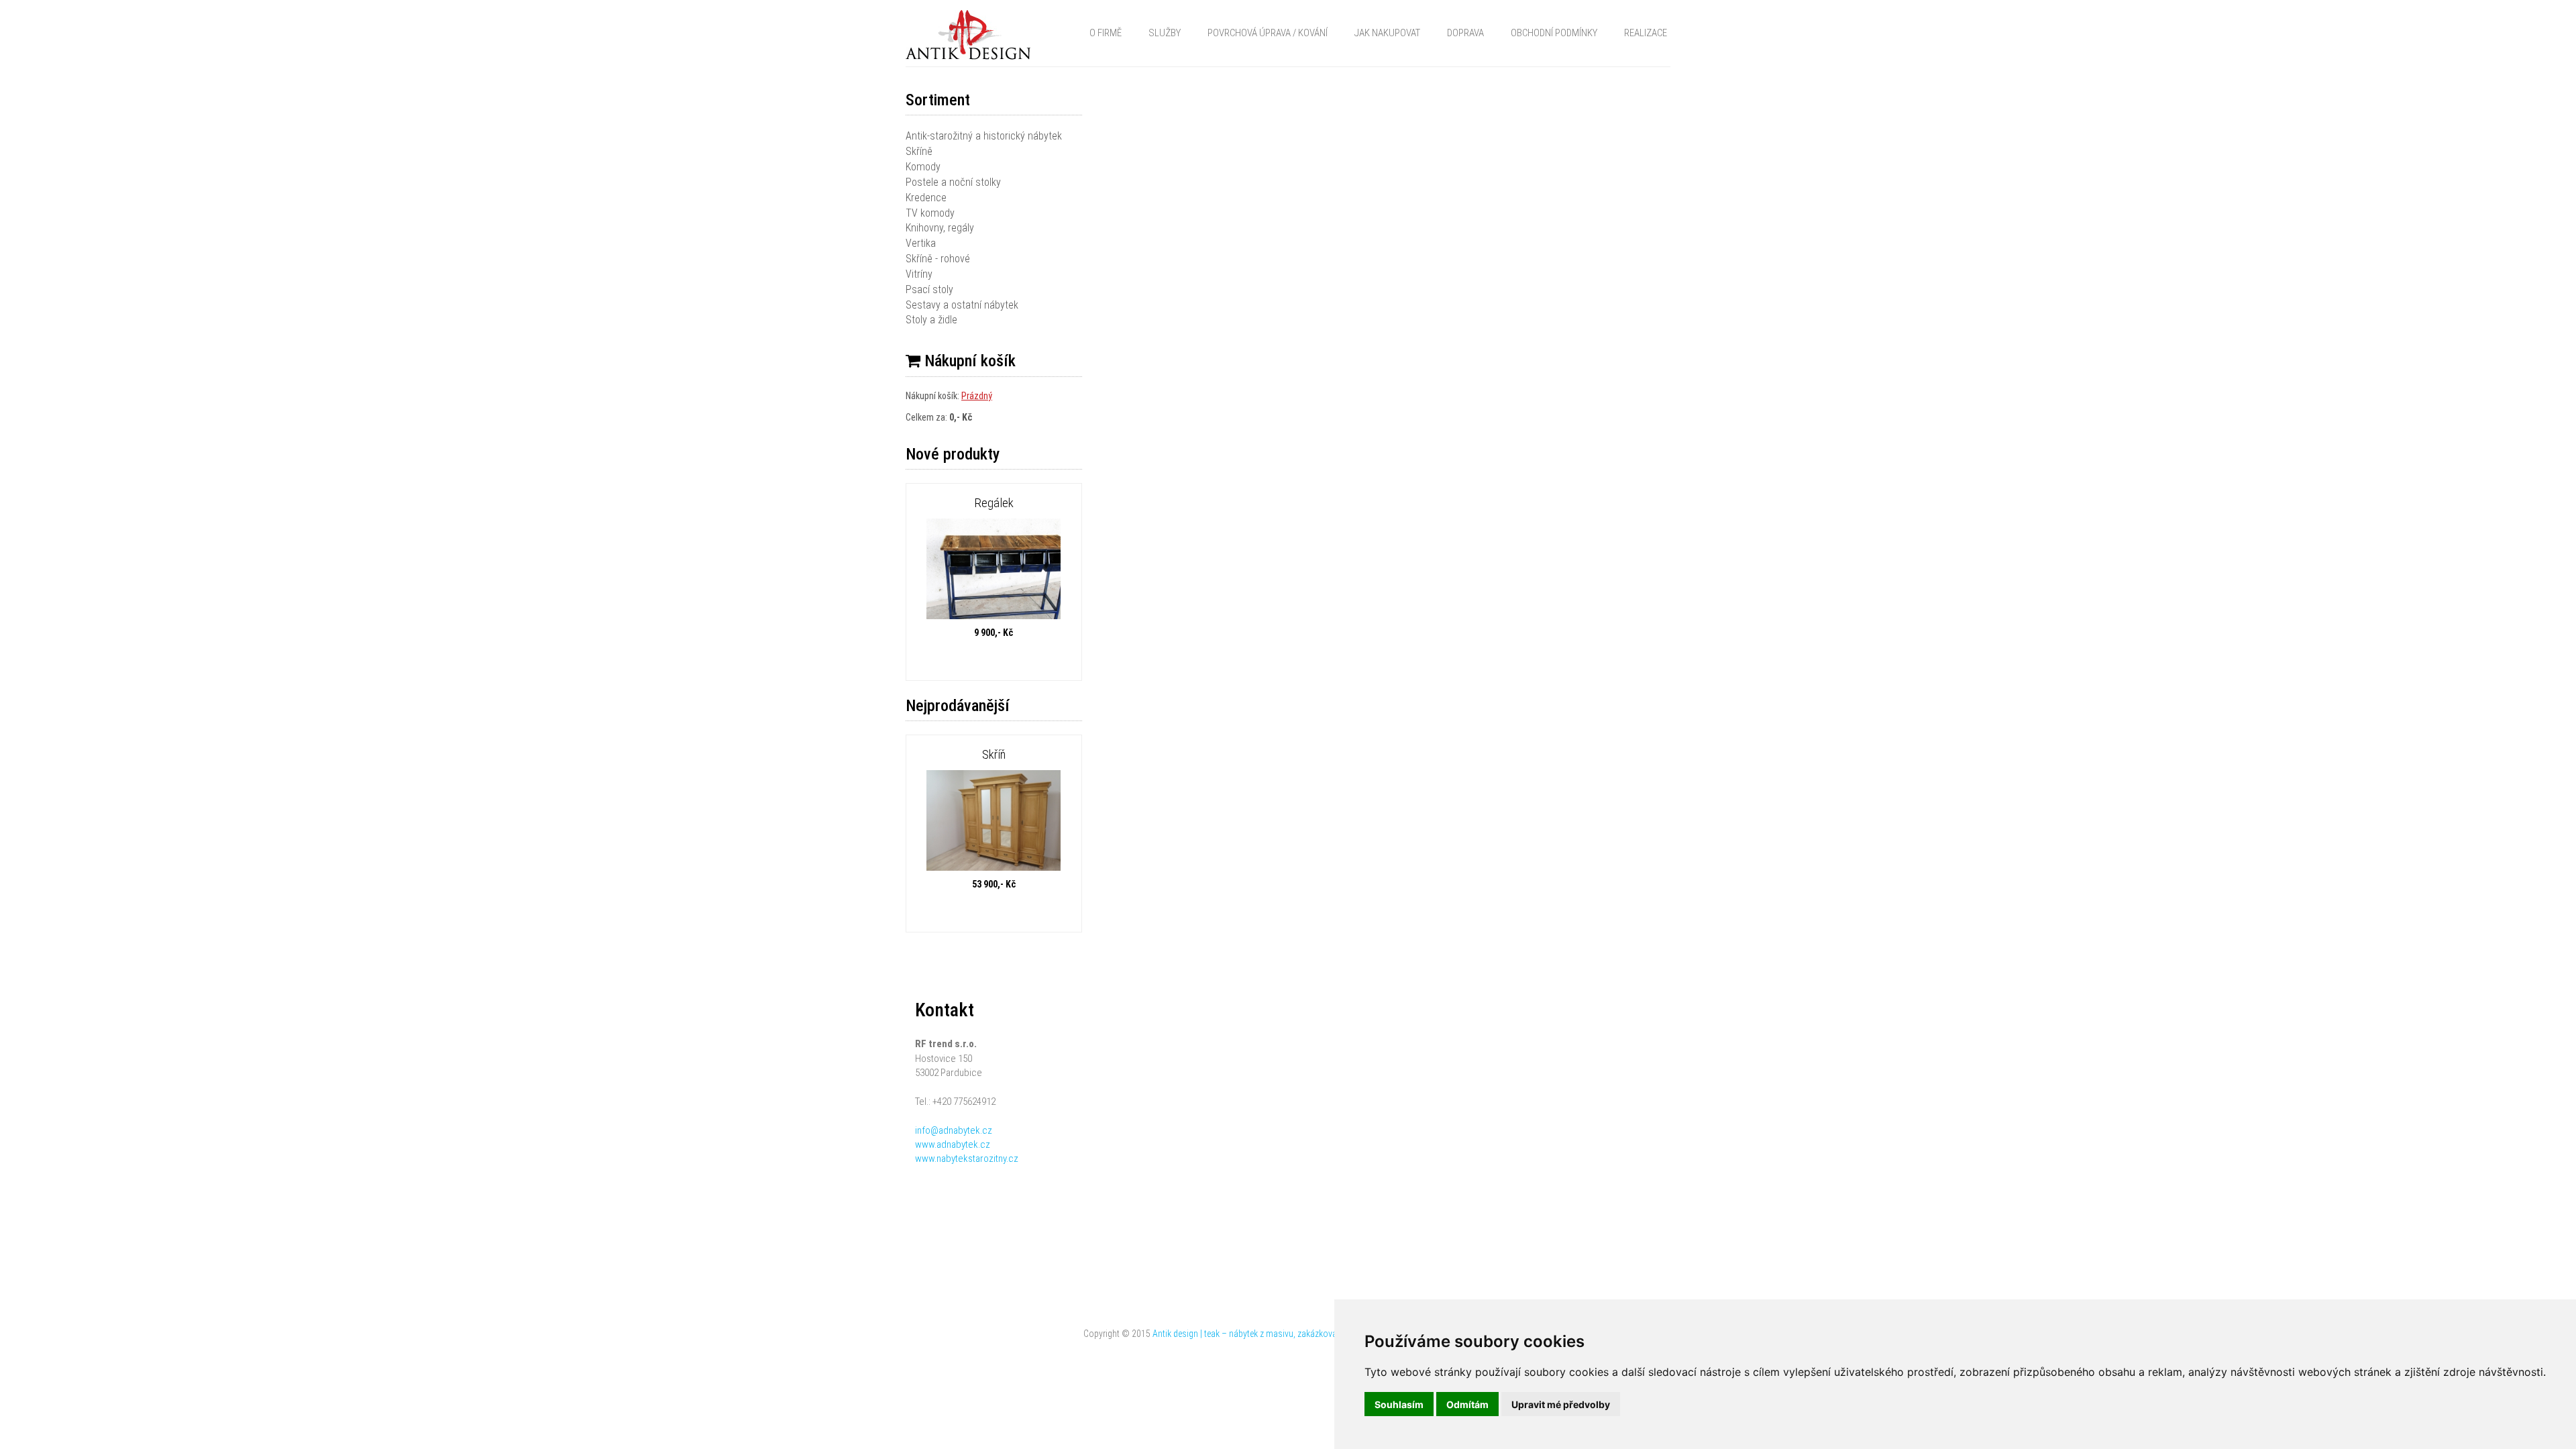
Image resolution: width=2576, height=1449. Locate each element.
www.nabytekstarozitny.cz (967, 1159)
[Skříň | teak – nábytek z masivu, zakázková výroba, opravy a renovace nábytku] (994, 822)
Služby (1165, 33)
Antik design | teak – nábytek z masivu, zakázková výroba (1258, 1334)
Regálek (994, 503)
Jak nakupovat (1387, 33)
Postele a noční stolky (953, 182)
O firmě (1106, 33)
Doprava (1465, 33)
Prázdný (977, 396)
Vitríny (919, 274)
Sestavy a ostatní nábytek (962, 305)
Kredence (926, 198)
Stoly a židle (931, 320)
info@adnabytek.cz (954, 1130)
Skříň (994, 754)
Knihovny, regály (940, 228)
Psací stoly (929, 289)
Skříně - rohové (938, 259)
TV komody (930, 213)
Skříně (919, 151)
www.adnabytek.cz (953, 1144)
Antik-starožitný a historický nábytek (984, 136)
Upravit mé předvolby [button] (1561, 1404)
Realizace (1646, 33)
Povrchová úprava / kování (1268, 33)
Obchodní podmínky (1554, 33)
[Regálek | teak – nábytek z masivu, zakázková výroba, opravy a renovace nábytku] (994, 571)
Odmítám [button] (1467, 1404)
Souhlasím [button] (1399, 1404)
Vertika (921, 243)
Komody (923, 167)
